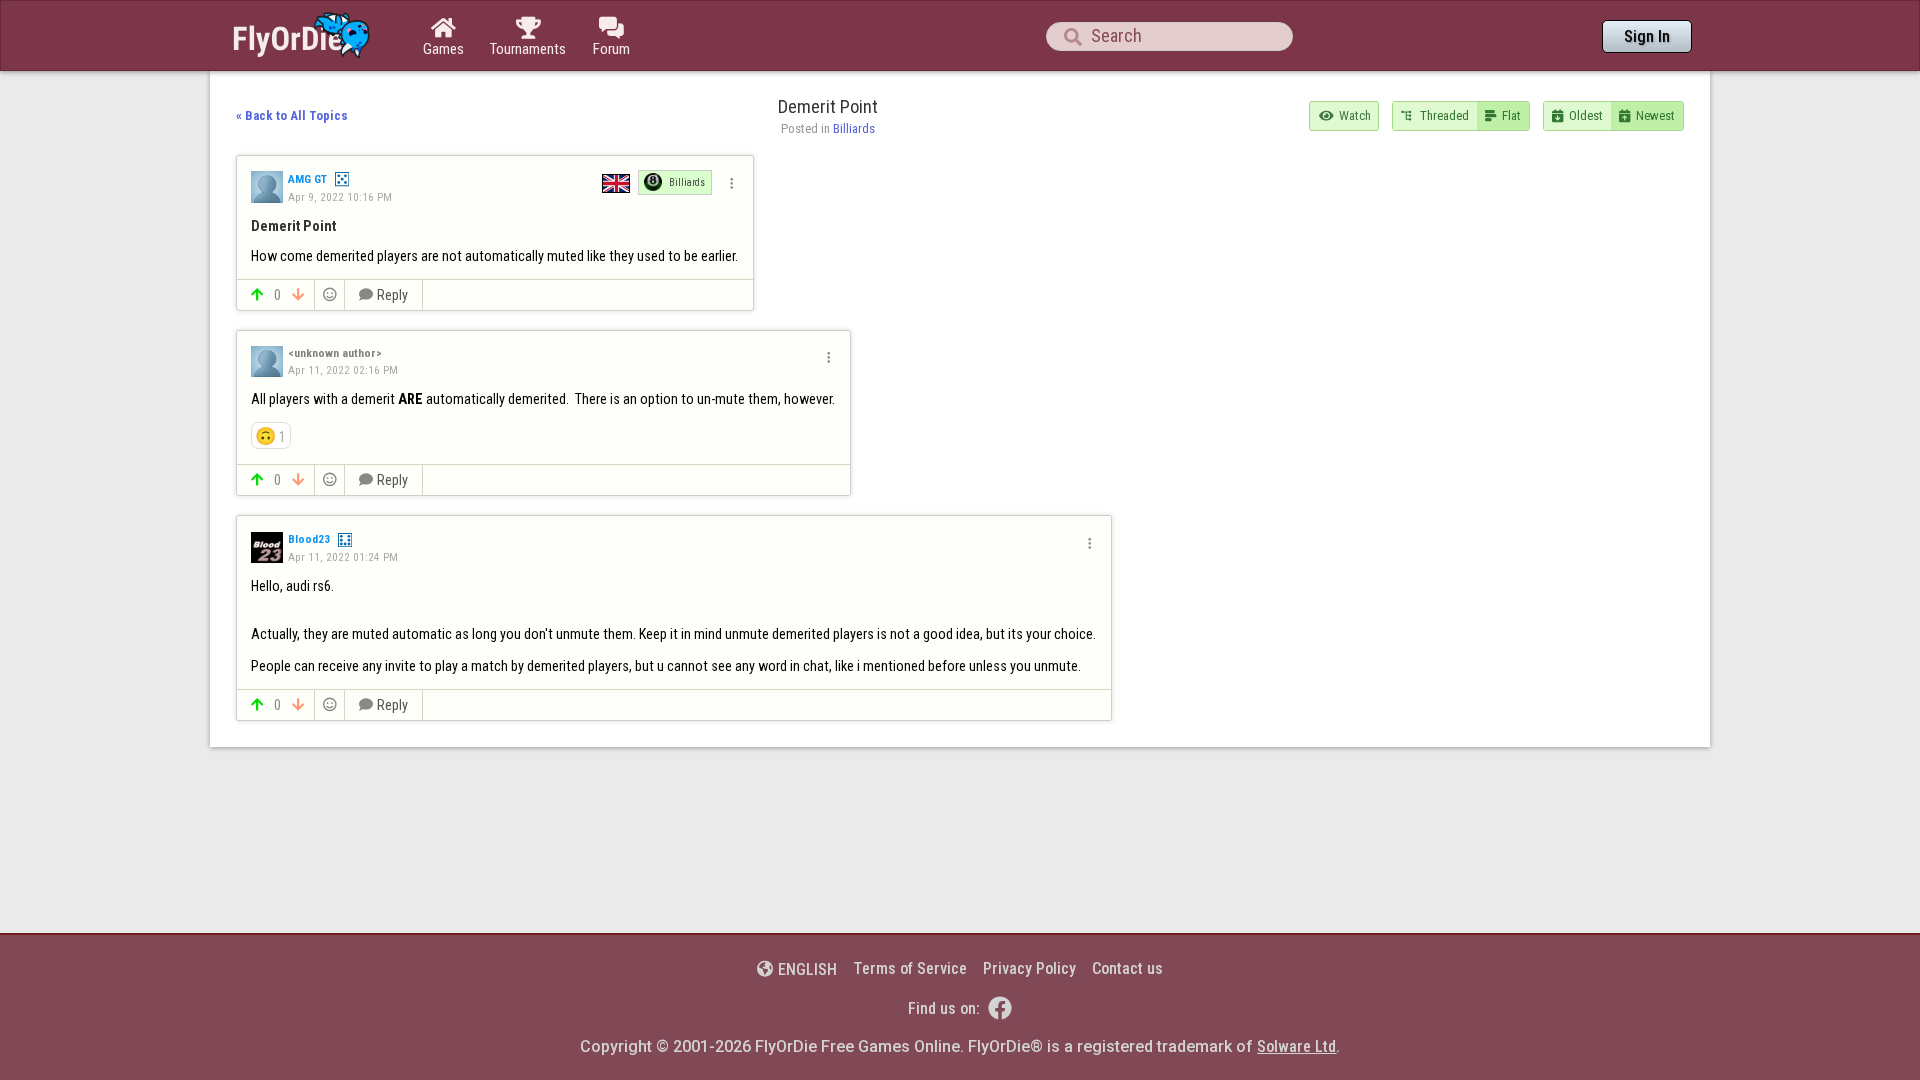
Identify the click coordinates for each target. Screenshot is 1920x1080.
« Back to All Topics (292, 115)
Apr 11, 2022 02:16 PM (343, 369)
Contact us (1127, 968)
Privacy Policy (1029, 968)
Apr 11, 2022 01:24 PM (343, 557)
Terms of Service (910, 968)
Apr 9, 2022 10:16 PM (340, 197)
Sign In (1647, 36)
